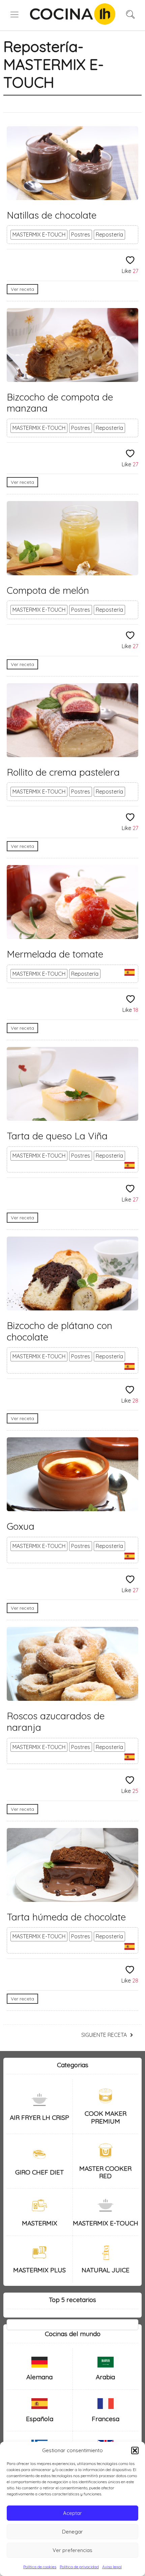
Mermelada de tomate (55, 954)
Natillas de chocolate (52, 215)
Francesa (106, 2419)
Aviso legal (112, 2567)
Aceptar (72, 2513)
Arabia (105, 2377)
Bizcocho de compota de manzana (60, 403)
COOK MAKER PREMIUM (106, 2117)
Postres (81, 234)
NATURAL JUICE (106, 2270)
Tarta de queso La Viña (57, 1136)
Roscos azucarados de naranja (56, 1722)
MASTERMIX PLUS (39, 2270)
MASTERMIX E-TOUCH (39, 234)
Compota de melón (48, 590)
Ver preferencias (72, 2550)
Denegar (72, 2532)
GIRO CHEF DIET (39, 2172)
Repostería (109, 234)
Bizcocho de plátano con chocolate (60, 1331)
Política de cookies (40, 2567)
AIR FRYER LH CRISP (39, 2117)
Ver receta (22, 289)
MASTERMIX (40, 2223)
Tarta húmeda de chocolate (66, 1917)
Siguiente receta (104, 2035)
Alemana (39, 2377)
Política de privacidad (79, 2567)
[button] (135, 2450)
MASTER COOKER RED (105, 2172)
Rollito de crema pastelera (63, 772)
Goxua (21, 1526)
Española (40, 2419)
